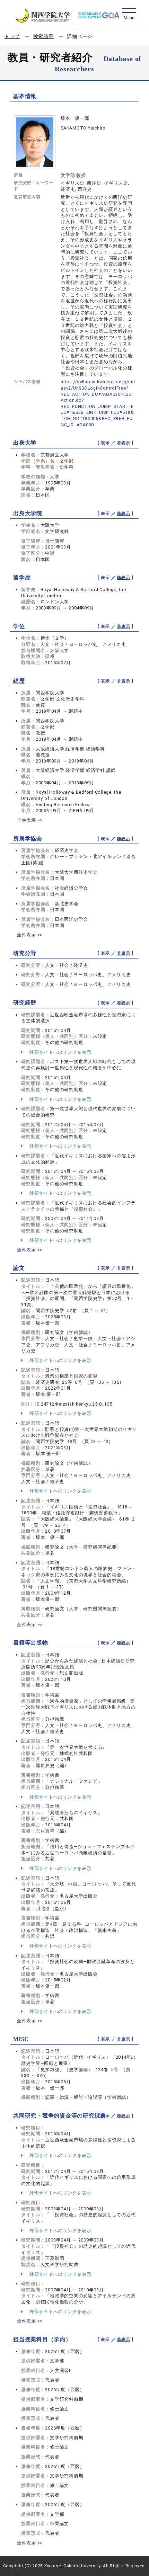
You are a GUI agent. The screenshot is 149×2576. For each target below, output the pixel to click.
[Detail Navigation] (129, 14)
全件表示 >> (30, 820)
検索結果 (43, 36)
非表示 (123, 443)
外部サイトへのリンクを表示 (60, 1052)
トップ (12, 36)
